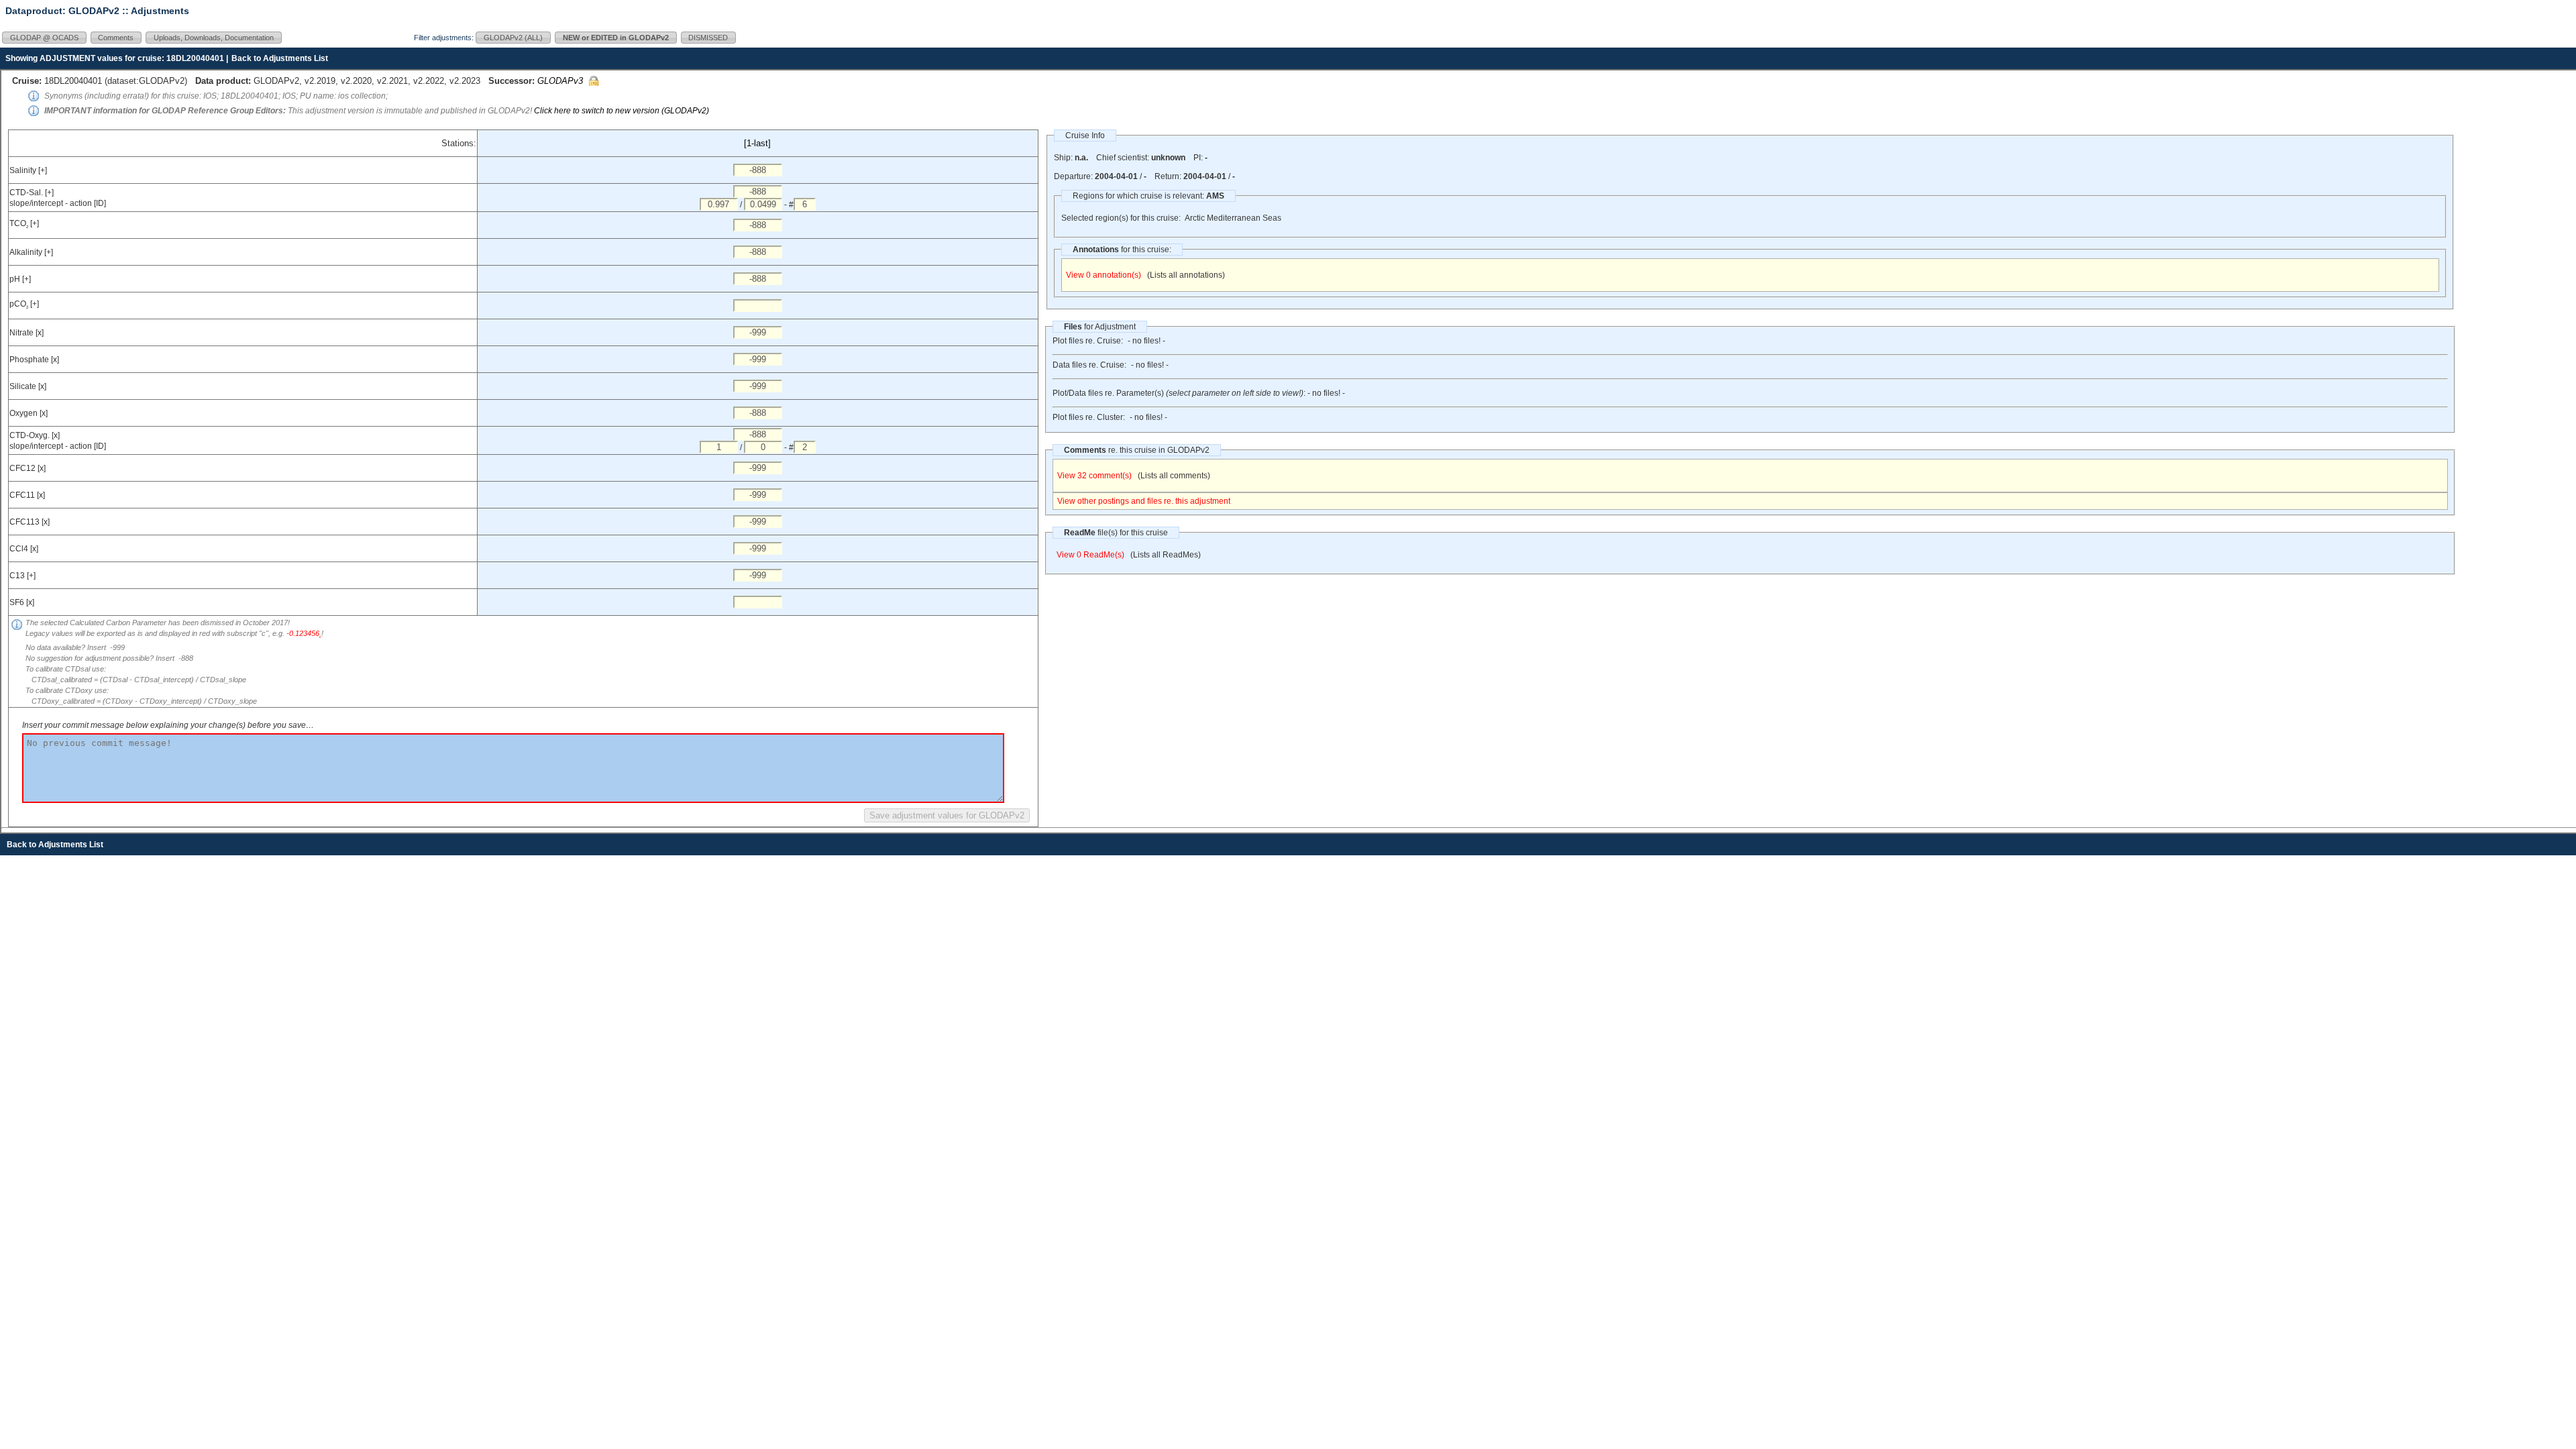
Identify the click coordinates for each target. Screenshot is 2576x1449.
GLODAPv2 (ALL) (513, 38)
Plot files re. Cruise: (1088, 341)
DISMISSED (708, 38)
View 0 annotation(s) (1104, 275)
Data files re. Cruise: (1089, 365)
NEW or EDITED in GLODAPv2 (616, 38)
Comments (116, 38)
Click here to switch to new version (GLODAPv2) (622, 111)
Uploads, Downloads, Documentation (214, 38)
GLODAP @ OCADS (44, 38)
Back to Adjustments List (280, 58)
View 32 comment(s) (1094, 476)
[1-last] (757, 143)
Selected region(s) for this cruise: (1121, 218)
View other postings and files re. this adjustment (1144, 501)
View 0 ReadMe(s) (1090, 555)
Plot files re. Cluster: (1089, 417)
